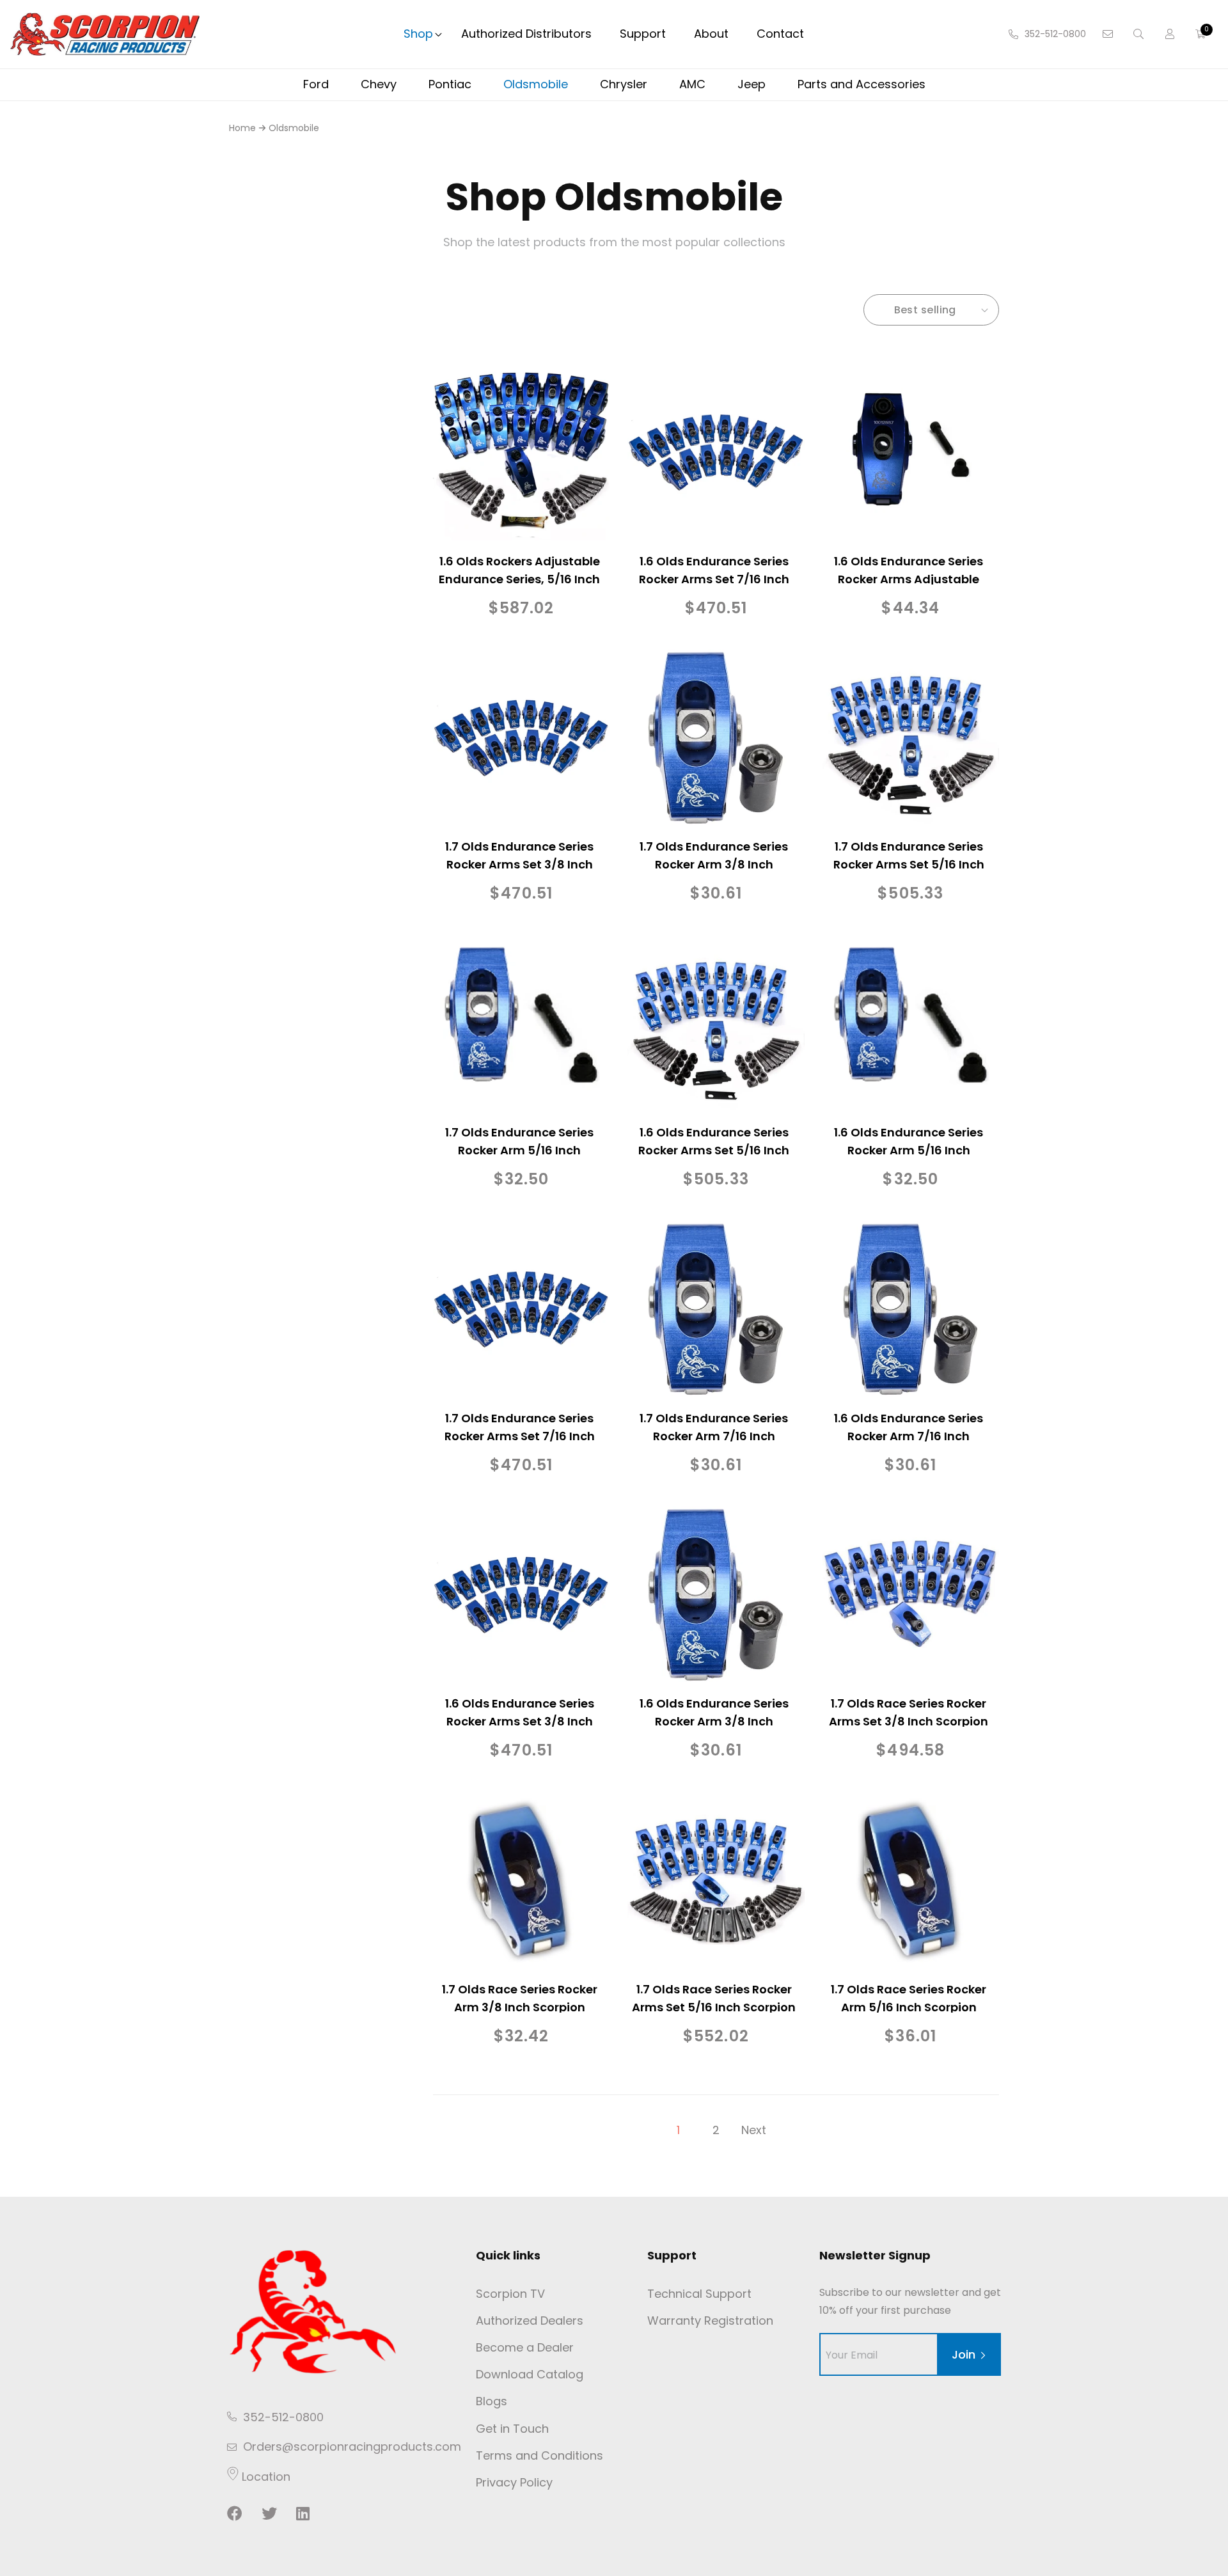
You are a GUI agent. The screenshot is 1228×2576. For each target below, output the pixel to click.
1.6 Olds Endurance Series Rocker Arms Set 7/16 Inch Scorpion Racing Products (714, 579)
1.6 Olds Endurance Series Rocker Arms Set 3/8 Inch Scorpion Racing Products (520, 1721)
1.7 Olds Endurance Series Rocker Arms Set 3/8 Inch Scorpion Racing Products (520, 864)
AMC (692, 84)
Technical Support (699, 2294)
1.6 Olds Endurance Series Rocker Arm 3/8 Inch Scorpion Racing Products (714, 1721)
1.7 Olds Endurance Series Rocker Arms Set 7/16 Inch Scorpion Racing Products (520, 1436)
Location (264, 2477)
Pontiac (450, 84)
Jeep (752, 84)
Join (964, 2354)
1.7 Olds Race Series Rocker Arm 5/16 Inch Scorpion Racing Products (909, 2007)
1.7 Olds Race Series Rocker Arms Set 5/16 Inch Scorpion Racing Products (714, 2007)
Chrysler (624, 84)
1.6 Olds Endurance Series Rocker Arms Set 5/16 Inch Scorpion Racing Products (714, 1150)
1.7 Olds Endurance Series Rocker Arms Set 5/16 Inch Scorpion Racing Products (909, 864)
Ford (316, 84)
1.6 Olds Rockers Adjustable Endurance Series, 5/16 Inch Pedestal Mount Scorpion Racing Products (519, 588)
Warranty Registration (710, 2321)
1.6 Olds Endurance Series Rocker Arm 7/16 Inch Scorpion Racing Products (909, 1436)
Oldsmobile (536, 84)
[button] (418, 34)
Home (242, 128)
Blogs (492, 2401)
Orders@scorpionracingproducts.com (352, 2446)
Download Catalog (530, 2374)
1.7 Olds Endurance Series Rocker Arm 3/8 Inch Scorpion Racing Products (714, 864)
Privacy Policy (514, 2482)
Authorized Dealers (530, 2321)
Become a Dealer (525, 2347)
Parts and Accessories (862, 84)
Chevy (379, 84)
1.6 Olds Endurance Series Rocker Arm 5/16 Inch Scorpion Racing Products (909, 1150)
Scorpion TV (510, 2294)
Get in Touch (512, 2429)
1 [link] (678, 2130)
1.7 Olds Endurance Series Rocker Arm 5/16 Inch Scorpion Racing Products (520, 1150)
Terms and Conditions (539, 2455)
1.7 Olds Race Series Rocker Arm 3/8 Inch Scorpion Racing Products (520, 2007)
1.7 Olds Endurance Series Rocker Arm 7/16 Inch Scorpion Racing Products (714, 1436)
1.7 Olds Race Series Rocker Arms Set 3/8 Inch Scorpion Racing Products (909, 1721)
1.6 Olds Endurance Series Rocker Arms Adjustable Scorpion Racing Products (909, 579)
